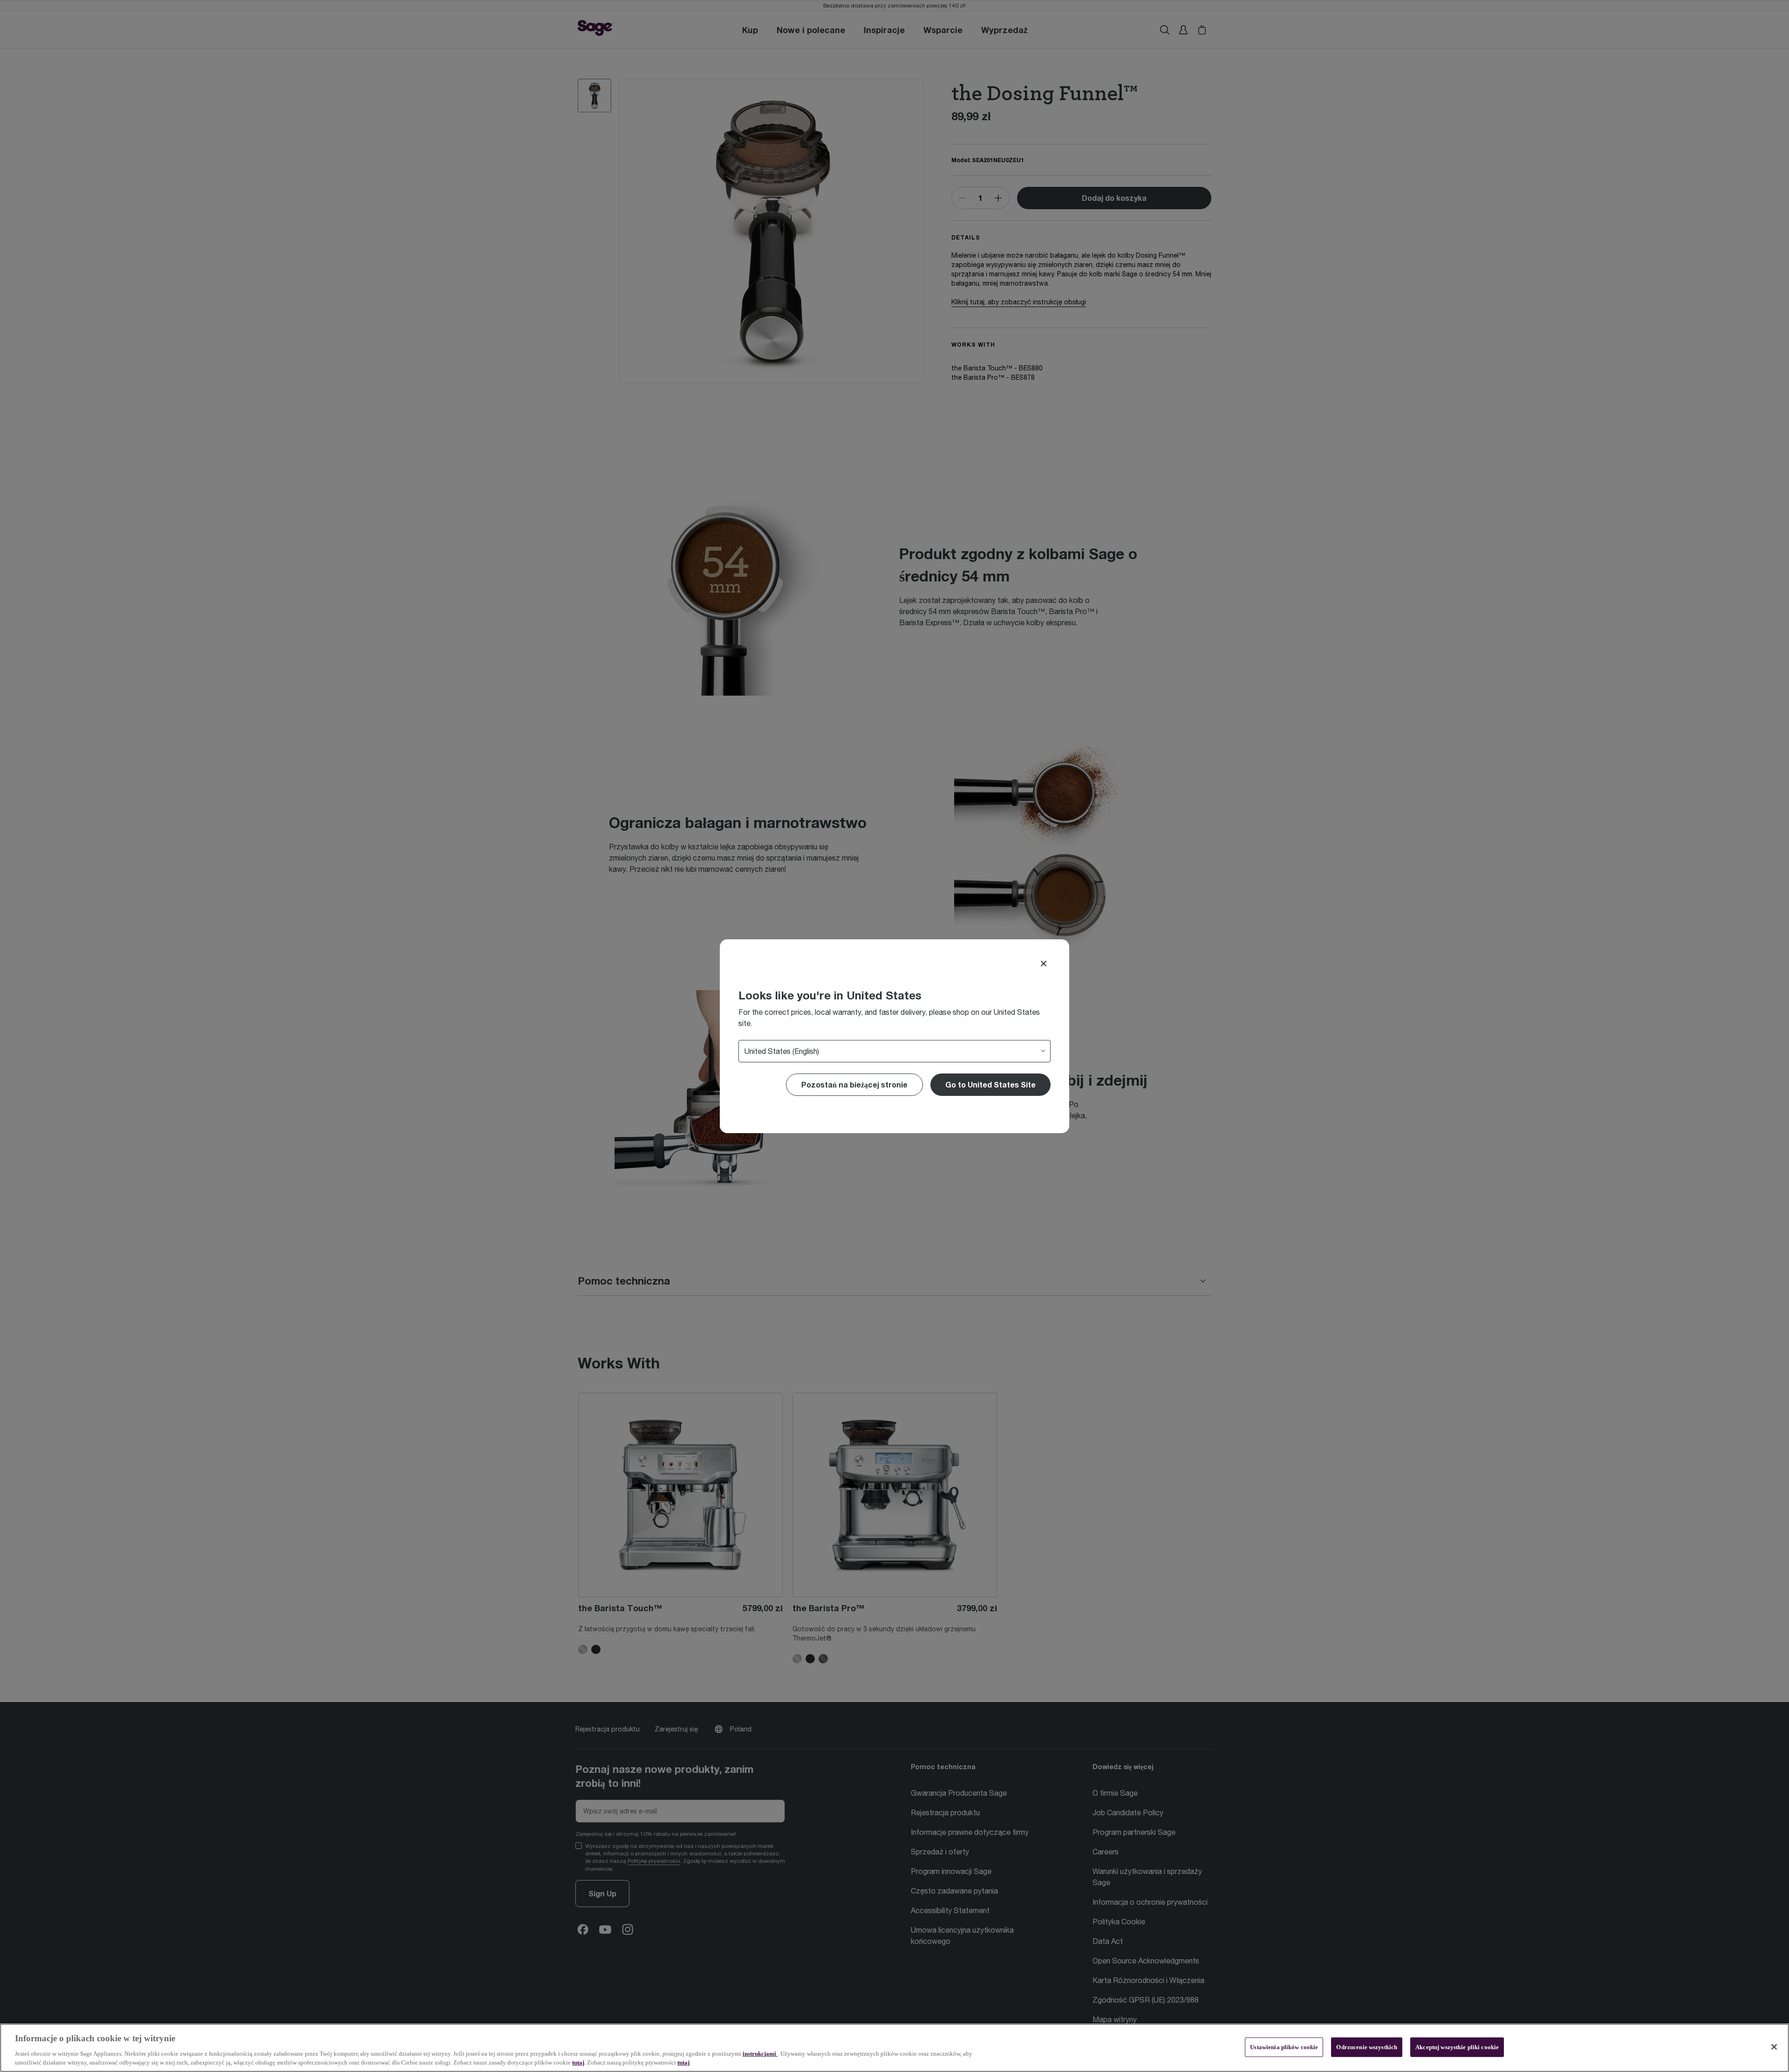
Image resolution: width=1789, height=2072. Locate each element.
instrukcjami (760, 2054)
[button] (990, 1085)
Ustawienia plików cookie (1284, 2047)
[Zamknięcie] (1774, 2047)
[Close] (1044, 964)
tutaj (578, 2062)
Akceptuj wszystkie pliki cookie (1457, 2047)
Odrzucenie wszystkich (1367, 2047)
